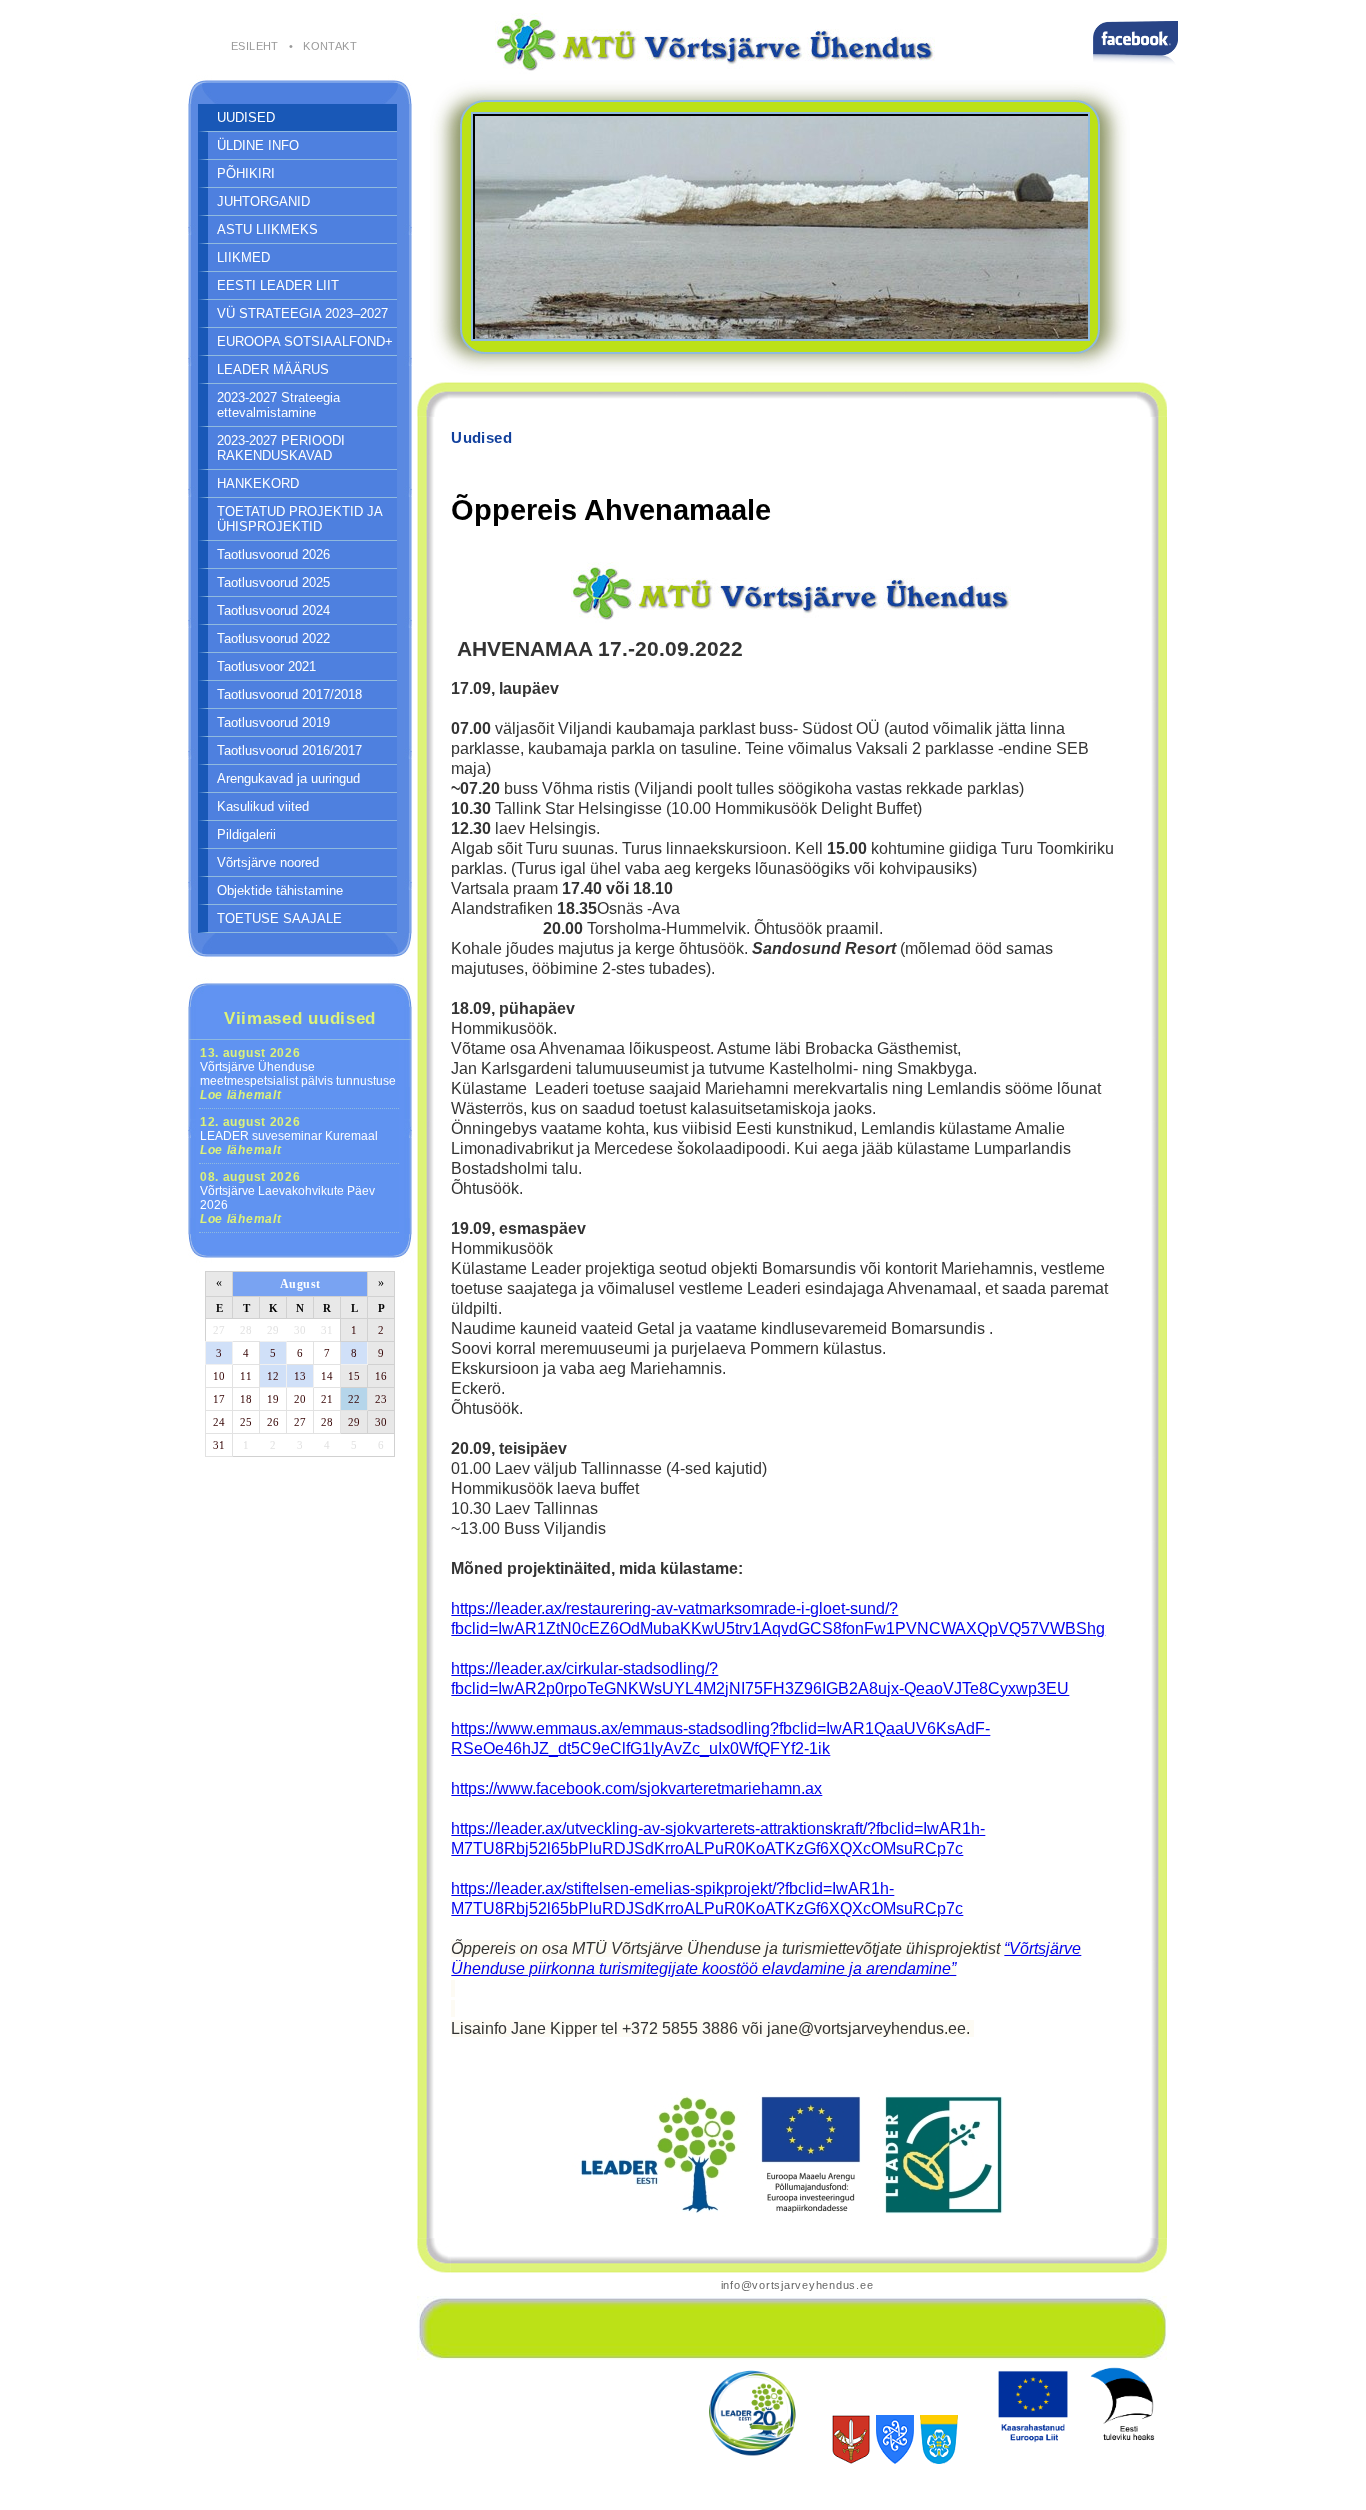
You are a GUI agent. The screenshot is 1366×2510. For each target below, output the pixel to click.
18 (246, 1399)
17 (219, 1399)
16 (381, 1376)
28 (246, 1330)
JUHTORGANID (263, 201)
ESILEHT (255, 46)
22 (354, 1399)
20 (300, 1399)
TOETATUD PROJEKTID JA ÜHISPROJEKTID (300, 519)
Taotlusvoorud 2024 (273, 610)
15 (354, 1376)
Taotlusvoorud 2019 (273, 722)
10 (219, 1376)
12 (273, 1376)
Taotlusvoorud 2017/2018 (289, 694)
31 (327, 1330)
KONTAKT (330, 46)
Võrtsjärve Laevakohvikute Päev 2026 (287, 1198)
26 (273, 1422)
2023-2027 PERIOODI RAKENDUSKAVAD (281, 448)
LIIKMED (243, 257)
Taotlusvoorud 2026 (273, 554)
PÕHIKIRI (246, 173)
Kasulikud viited (263, 806)
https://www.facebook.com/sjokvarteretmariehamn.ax (636, 1788)
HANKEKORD (258, 483)
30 (300, 1330)
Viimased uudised (300, 1018)
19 (273, 1399)
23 (381, 1399)
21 (327, 1399)
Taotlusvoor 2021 (266, 666)
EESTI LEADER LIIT (278, 285)
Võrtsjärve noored (268, 862)
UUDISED (246, 117)
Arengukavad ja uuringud (288, 778)
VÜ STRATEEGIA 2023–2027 (302, 313)
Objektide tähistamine (280, 890)
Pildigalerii (246, 834)
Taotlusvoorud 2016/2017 (289, 750)
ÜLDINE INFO (258, 145)
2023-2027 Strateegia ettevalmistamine (278, 405)
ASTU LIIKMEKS (267, 229)
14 (327, 1376)
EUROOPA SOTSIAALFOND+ (305, 341)
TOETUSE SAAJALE (279, 918)
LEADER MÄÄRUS (273, 369)
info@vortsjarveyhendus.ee (797, 2285)
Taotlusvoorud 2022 (273, 638)
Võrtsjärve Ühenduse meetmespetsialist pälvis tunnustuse (298, 1074)
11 (246, 1376)
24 (219, 1422)
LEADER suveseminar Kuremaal (289, 1136)
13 (300, 1376)
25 (246, 1422)
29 (273, 1330)
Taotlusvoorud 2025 (273, 582)
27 (219, 1330)
